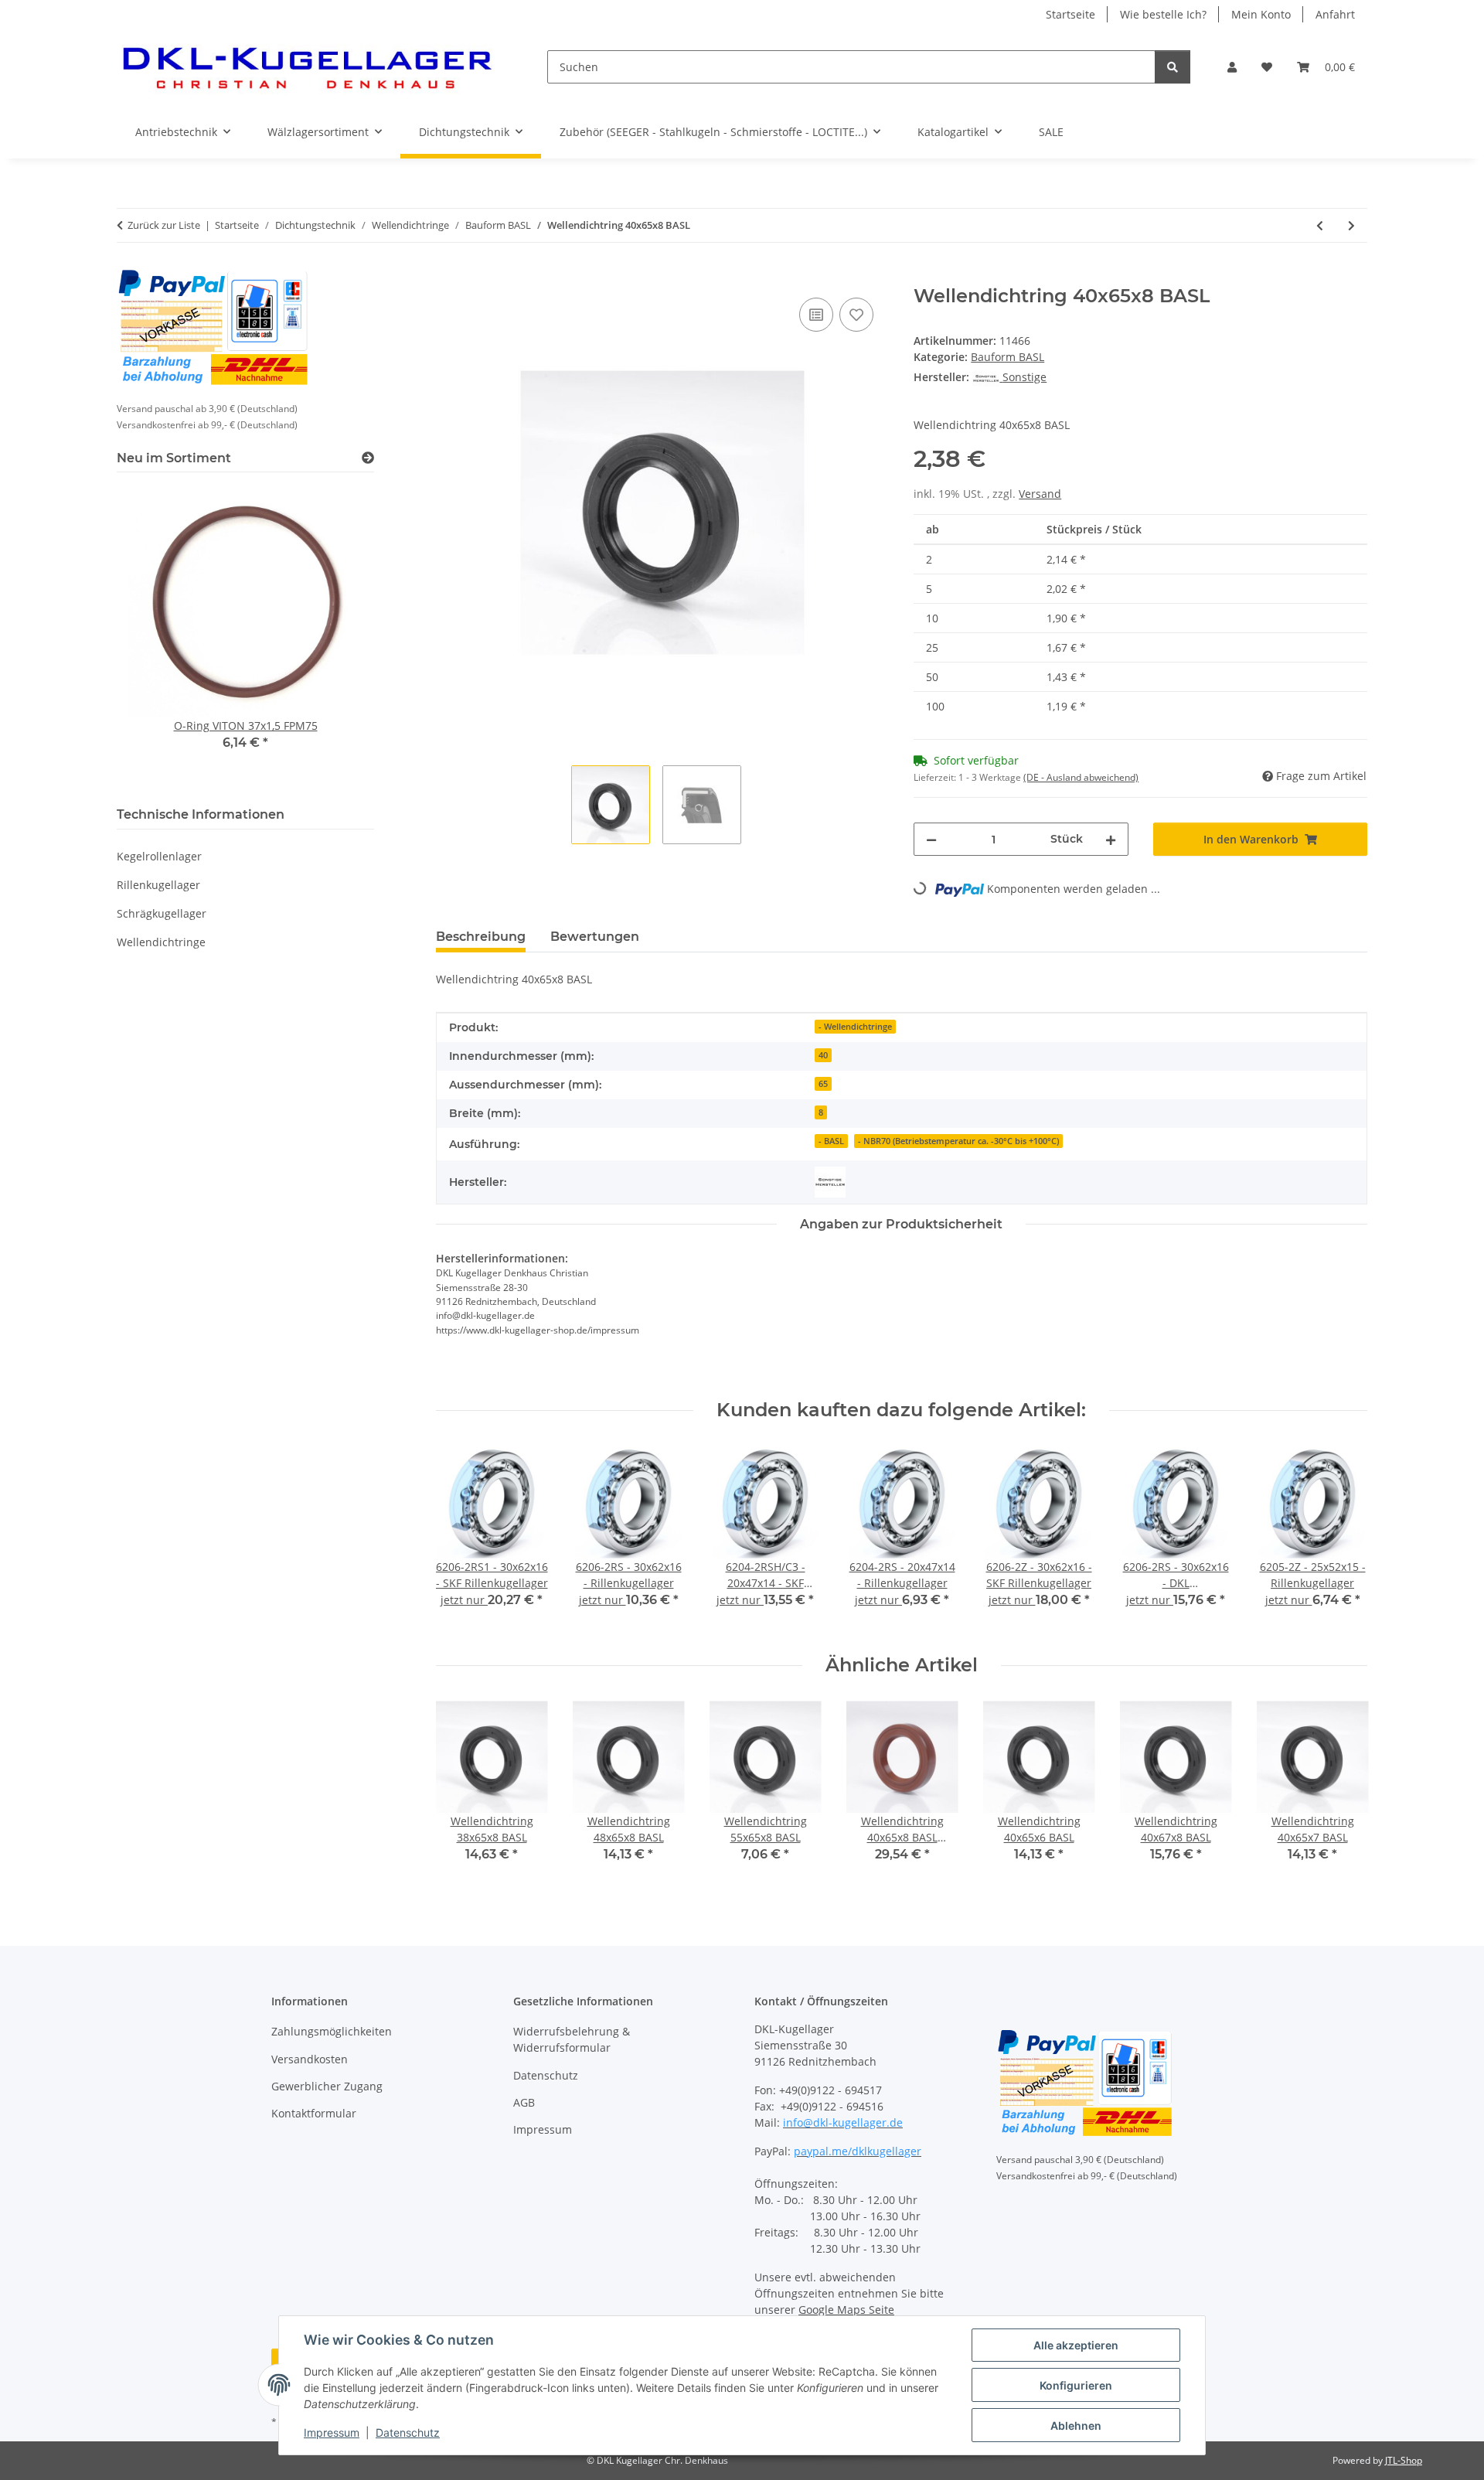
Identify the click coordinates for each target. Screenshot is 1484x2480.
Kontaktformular (314, 2113)
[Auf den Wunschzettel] (856, 315)
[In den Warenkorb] (448, 277)
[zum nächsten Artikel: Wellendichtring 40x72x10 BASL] (1351, 225)
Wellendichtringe (161, 942)
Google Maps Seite (846, 2310)
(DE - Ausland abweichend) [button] (1081, 777)
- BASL (831, 1141)
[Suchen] (1173, 67)
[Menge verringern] (931, 839)
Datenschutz (408, 2432)
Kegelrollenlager (159, 856)
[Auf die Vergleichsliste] (816, 315)
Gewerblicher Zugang (327, 2086)
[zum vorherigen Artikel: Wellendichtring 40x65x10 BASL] (1320, 225)
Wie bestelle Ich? (1163, 14)
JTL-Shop (1404, 2460)
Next (1342, 1538)
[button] (1232, 67)
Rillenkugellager (158, 885)
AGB (524, 2102)
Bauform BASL (1007, 357)
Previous (461, 1538)
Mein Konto (1261, 14)
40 (823, 1055)
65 (823, 1084)
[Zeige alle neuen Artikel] (368, 458)
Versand (1040, 494)
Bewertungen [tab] (595, 937)
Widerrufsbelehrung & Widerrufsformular (572, 2039)
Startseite (1070, 14)
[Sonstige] (830, 1182)
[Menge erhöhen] (1111, 839)
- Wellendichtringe (855, 1027)
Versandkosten (310, 2059)
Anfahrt (1335, 14)
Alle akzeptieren (1076, 2345)
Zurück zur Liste (164, 225)
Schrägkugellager (162, 913)
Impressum (332, 2432)
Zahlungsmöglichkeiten (332, 2031)
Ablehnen (1076, 2425)
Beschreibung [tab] (481, 937)
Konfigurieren (1076, 2385)
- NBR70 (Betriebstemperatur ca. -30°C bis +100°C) (958, 1141)
